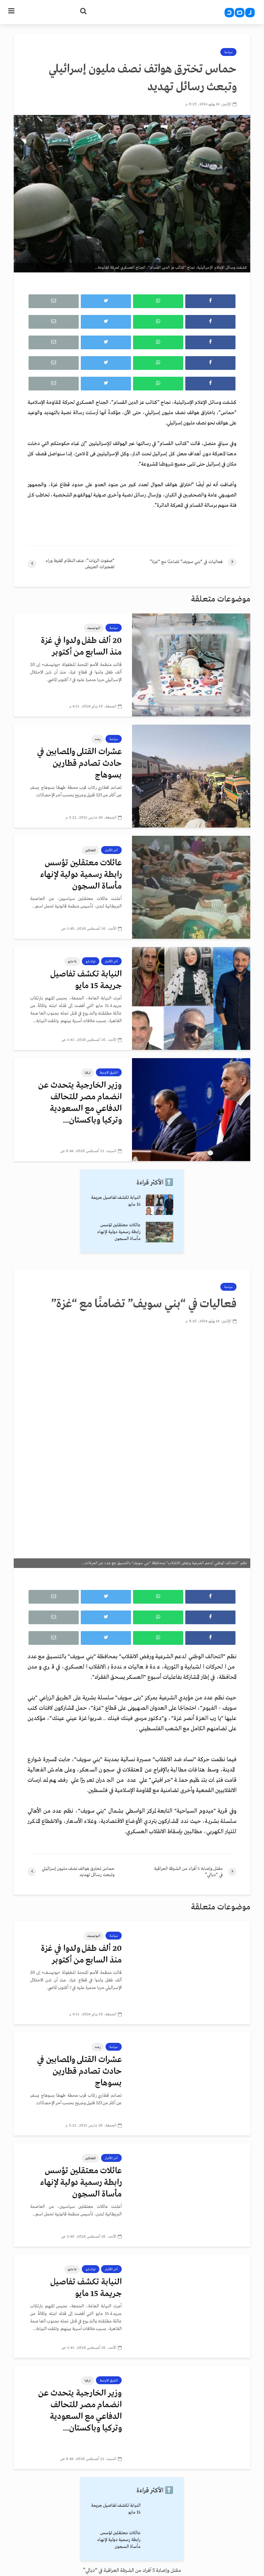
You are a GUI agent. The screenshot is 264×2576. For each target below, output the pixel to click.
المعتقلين (91, 850)
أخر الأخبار (111, 850)
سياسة (228, 52)
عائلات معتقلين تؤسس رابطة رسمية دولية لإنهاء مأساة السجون (81, 875)
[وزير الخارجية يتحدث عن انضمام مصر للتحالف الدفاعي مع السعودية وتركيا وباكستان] (191, 1109)
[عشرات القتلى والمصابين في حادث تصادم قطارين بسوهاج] (191, 776)
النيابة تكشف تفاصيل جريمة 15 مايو (86, 980)
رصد (98, 739)
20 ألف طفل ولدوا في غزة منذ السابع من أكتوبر (81, 647)
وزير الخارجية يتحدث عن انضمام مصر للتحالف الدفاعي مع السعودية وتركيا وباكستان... (80, 1103)
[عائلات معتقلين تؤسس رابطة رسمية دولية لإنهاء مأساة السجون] (191, 887)
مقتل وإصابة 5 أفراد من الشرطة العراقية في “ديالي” (132, 2571)
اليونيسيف (94, 628)
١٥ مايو (72, 961)
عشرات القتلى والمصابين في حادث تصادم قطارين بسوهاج (79, 764)
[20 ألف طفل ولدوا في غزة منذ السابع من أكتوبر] (191, 665)
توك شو (91, 961)
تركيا (88, 1073)
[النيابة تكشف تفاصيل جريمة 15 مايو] (191, 998)
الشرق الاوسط (109, 1073)
